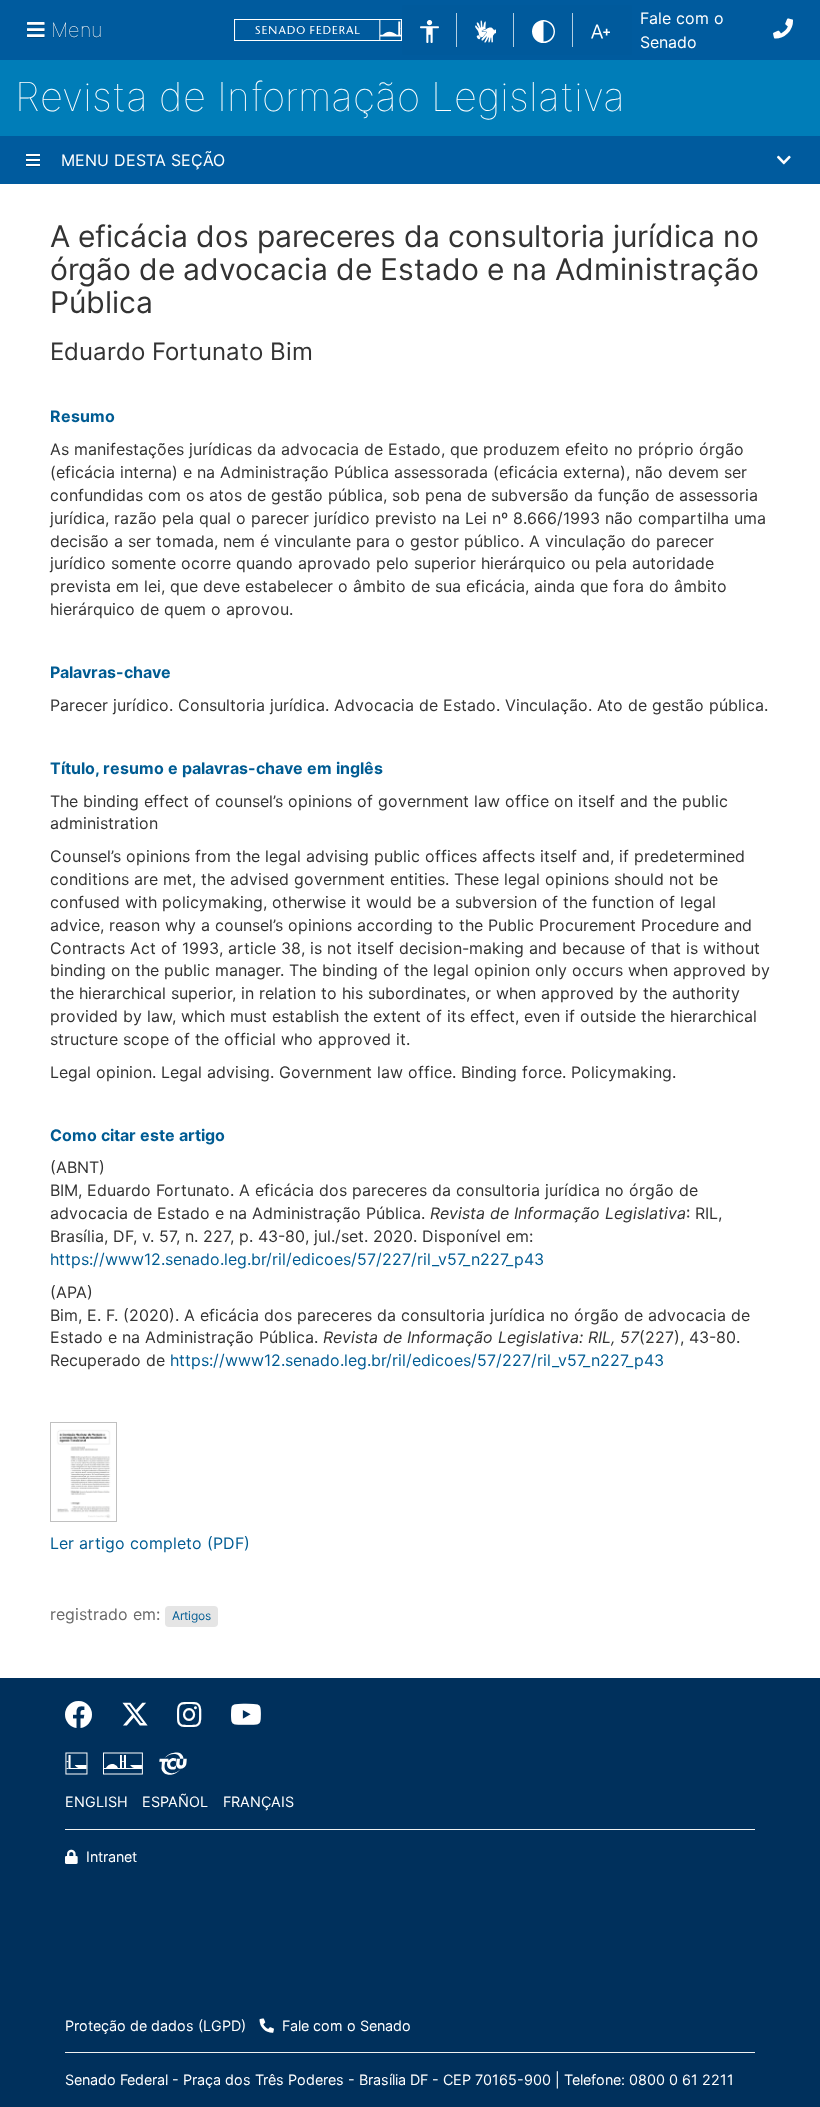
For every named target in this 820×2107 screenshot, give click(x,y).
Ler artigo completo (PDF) (150, 1543)
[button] (485, 29)
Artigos (191, 1615)
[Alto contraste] (543, 29)
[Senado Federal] (318, 30)
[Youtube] (239, 1715)
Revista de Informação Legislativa (320, 96)
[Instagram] (189, 1715)
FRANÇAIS (258, 1801)
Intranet (109, 1856)
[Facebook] (86, 1715)
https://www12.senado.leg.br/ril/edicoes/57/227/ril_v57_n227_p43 (297, 1259)
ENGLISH (96, 1801)
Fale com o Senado (682, 30)
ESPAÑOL (175, 1801)
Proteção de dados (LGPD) (155, 2025)
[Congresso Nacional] (123, 1764)
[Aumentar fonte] (600, 30)
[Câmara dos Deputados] (80, 1764)
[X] (135, 1715)
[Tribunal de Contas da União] (169, 1764)
